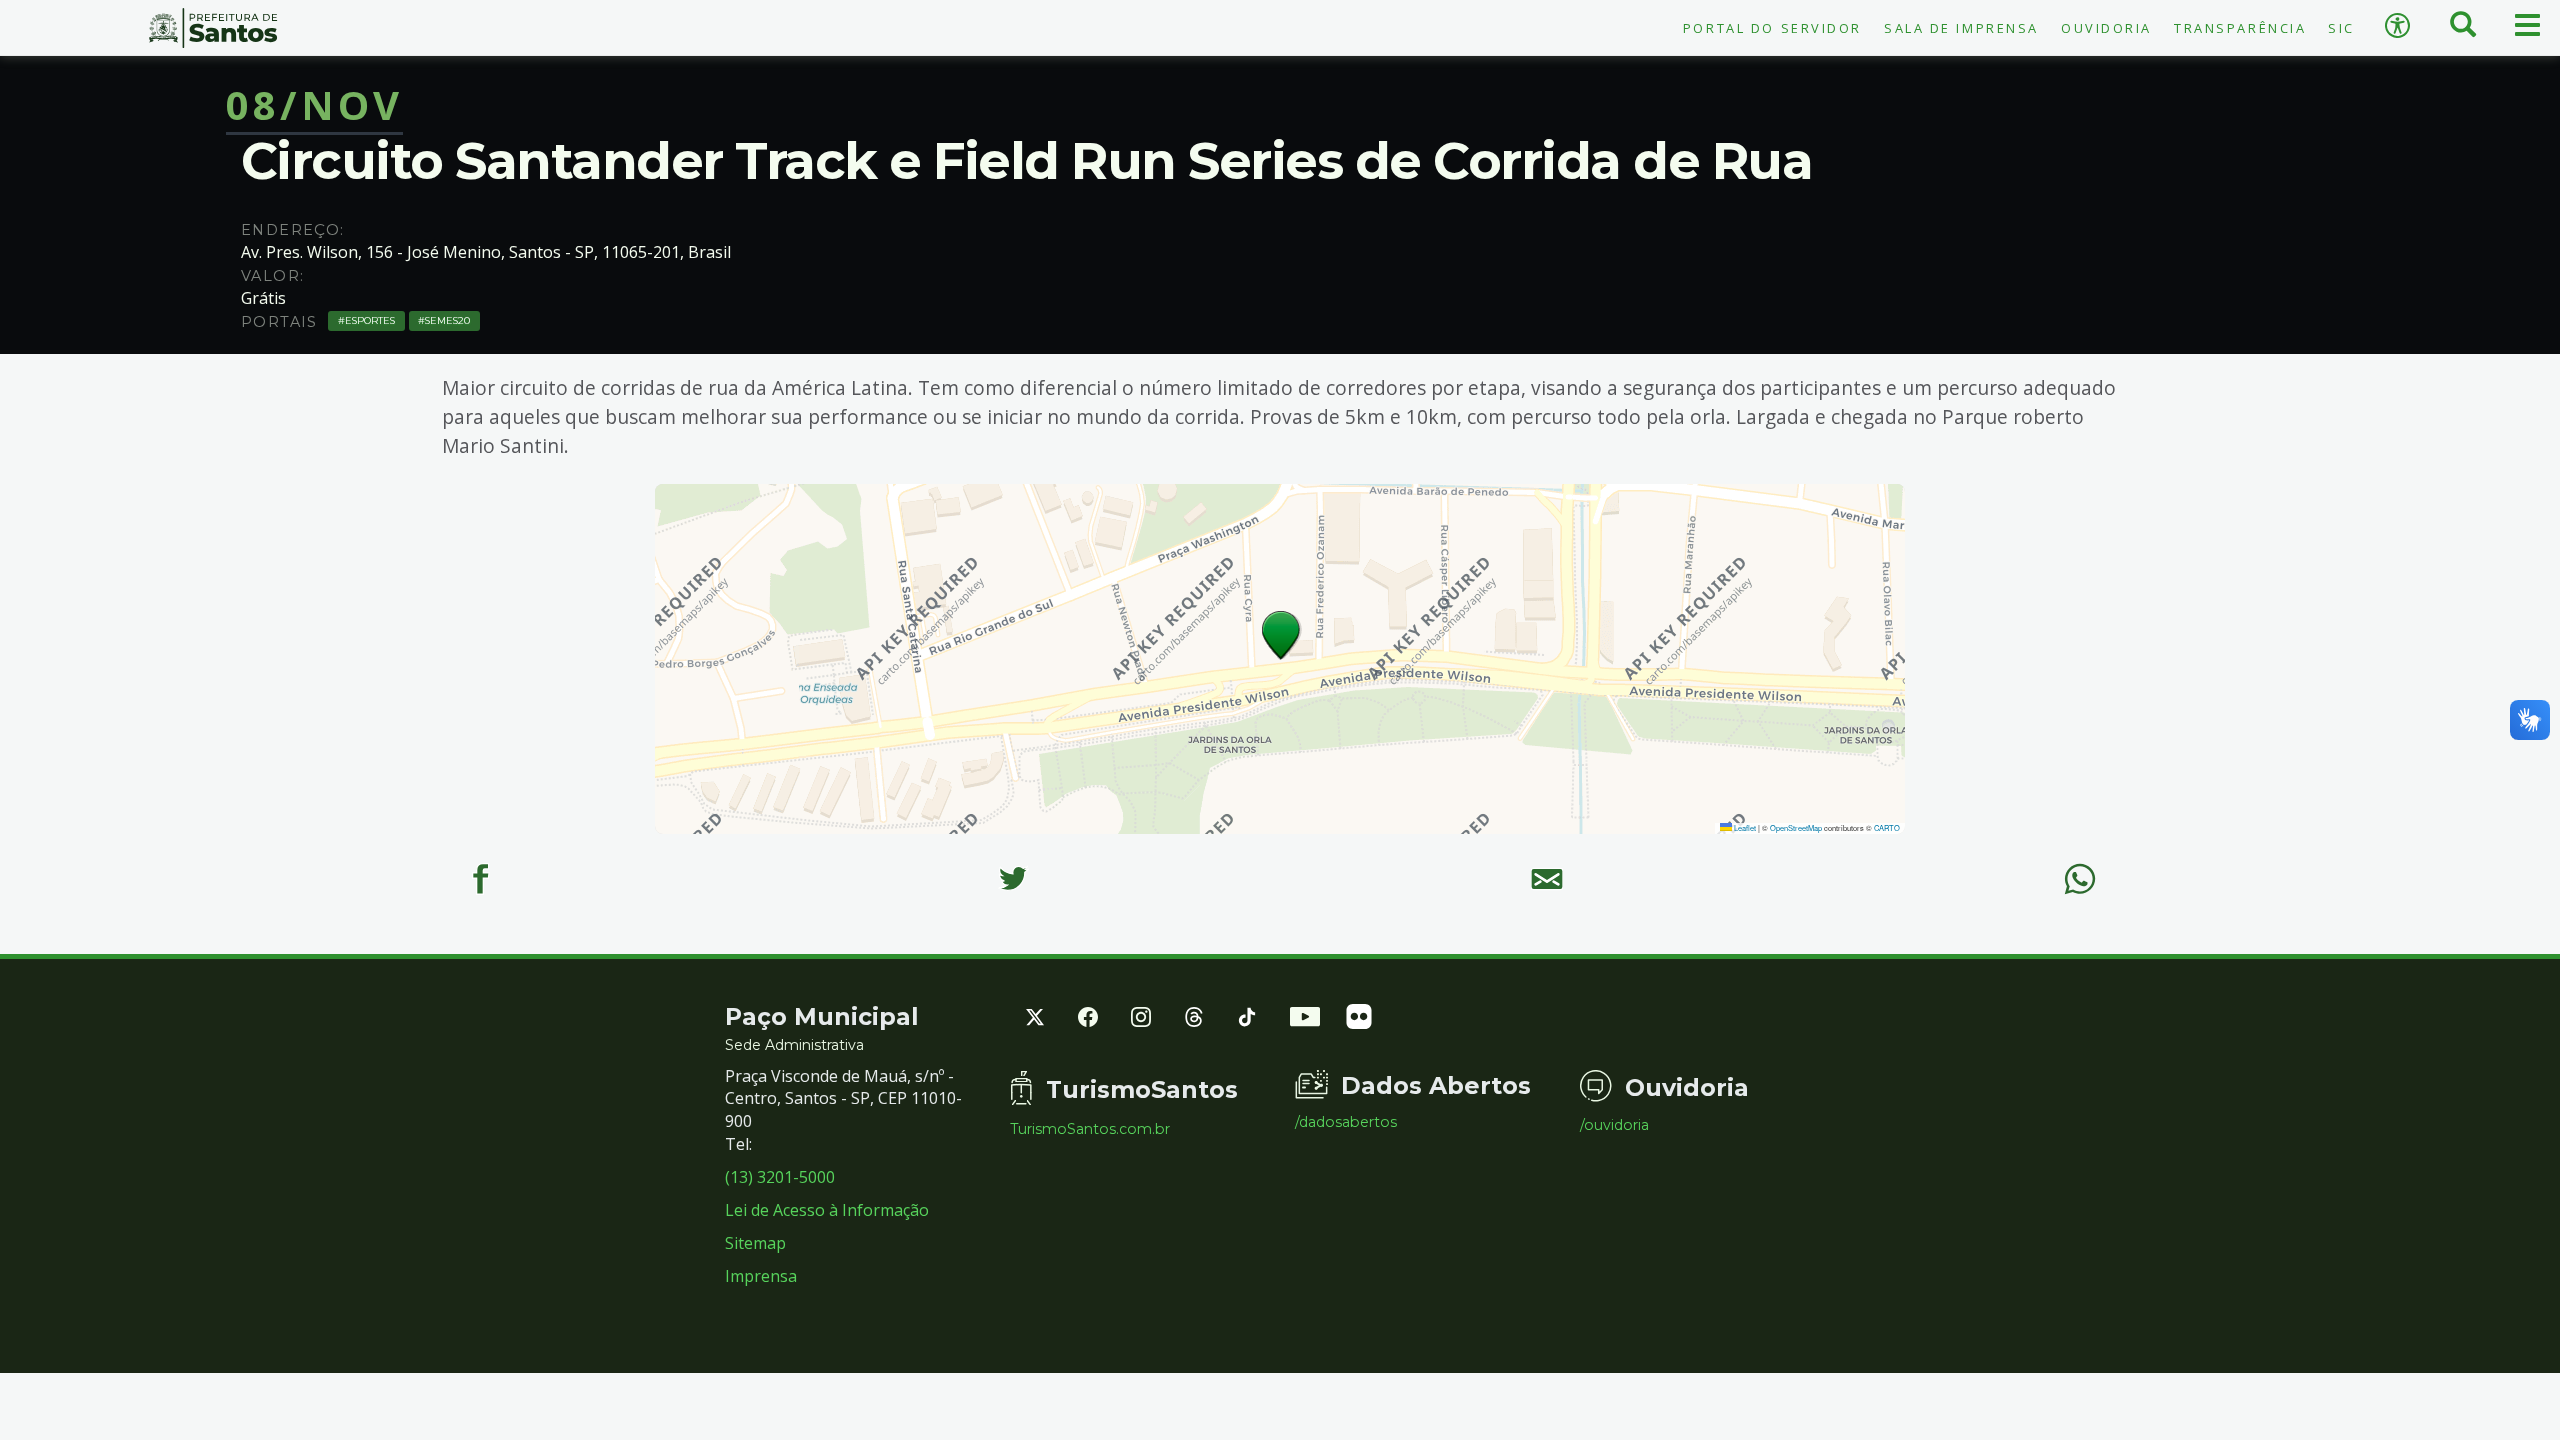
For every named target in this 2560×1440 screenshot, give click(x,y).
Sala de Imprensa (1961, 28)
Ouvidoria (2106, 28)
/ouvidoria (1614, 1125)
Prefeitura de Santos (213, 28)
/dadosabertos (1346, 1122)
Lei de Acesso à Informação (827, 1210)
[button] (1282, 635)
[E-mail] (1546, 879)
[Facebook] (479, 879)
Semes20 (447, 320)
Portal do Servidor (1772, 28)
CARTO (1887, 827)
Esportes (370, 320)
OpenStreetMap (1796, 827)
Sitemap (755, 1243)
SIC (2341, 28)
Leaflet (1744, 827)
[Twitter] (1013, 879)
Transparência (2240, 28)
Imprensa (761, 1276)
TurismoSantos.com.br (1090, 1129)
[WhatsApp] (2079, 879)
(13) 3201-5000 (780, 1177)
